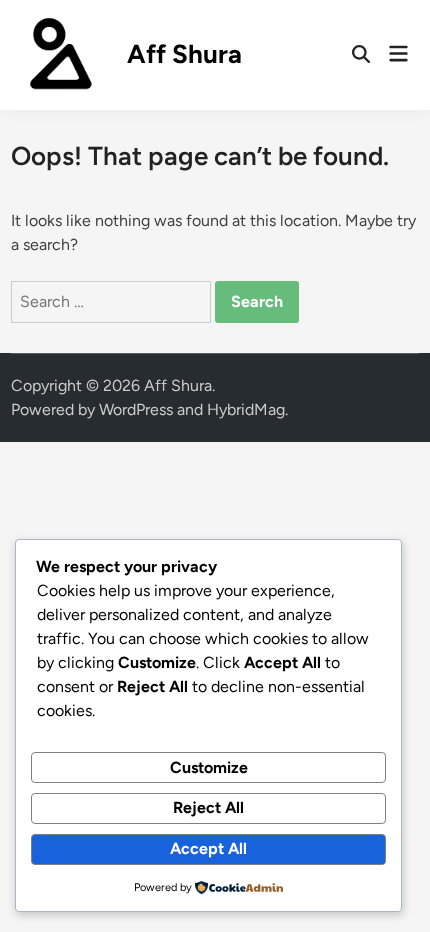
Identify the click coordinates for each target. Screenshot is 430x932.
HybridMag (246, 409)
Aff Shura (184, 54)
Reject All (208, 807)
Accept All (208, 848)
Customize (209, 767)
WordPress (136, 409)
